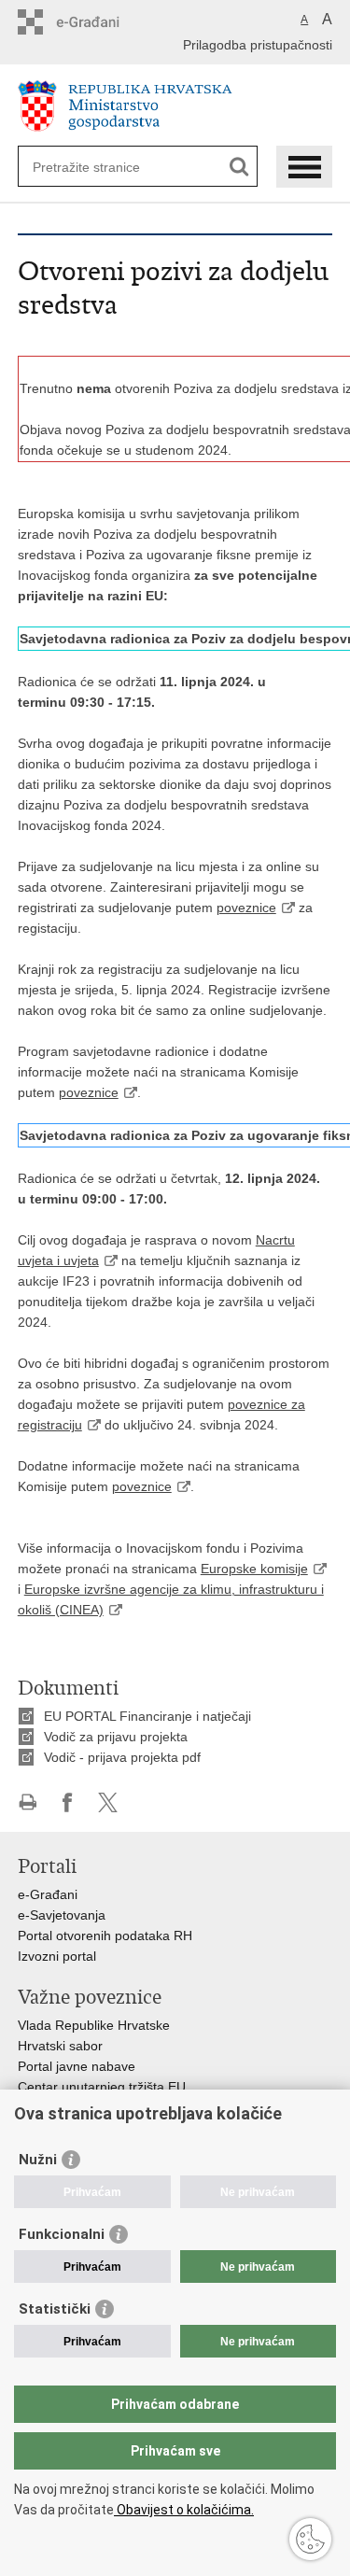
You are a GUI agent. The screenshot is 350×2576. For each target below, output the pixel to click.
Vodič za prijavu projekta (116, 1737)
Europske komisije (254, 1569)
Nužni (38, 2160)
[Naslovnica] (175, 106)
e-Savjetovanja (62, 1915)
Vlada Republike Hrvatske (94, 2025)
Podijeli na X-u (108, 1802)
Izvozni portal (57, 1956)
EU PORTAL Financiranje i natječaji (147, 1716)
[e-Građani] (98, 22)
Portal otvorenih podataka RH (105, 1936)
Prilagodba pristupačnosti (258, 45)
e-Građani (48, 1894)
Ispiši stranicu (28, 1802)
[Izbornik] (304, 167)
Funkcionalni (62, 2234)
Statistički (55, 2309)
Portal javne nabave (77, 2066)
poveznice (246, 908)
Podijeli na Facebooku (68, 1802)
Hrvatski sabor (60, 2046)
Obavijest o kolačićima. (184, 2510)
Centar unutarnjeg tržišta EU (102, 2087)
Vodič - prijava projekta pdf (122, 1757)
